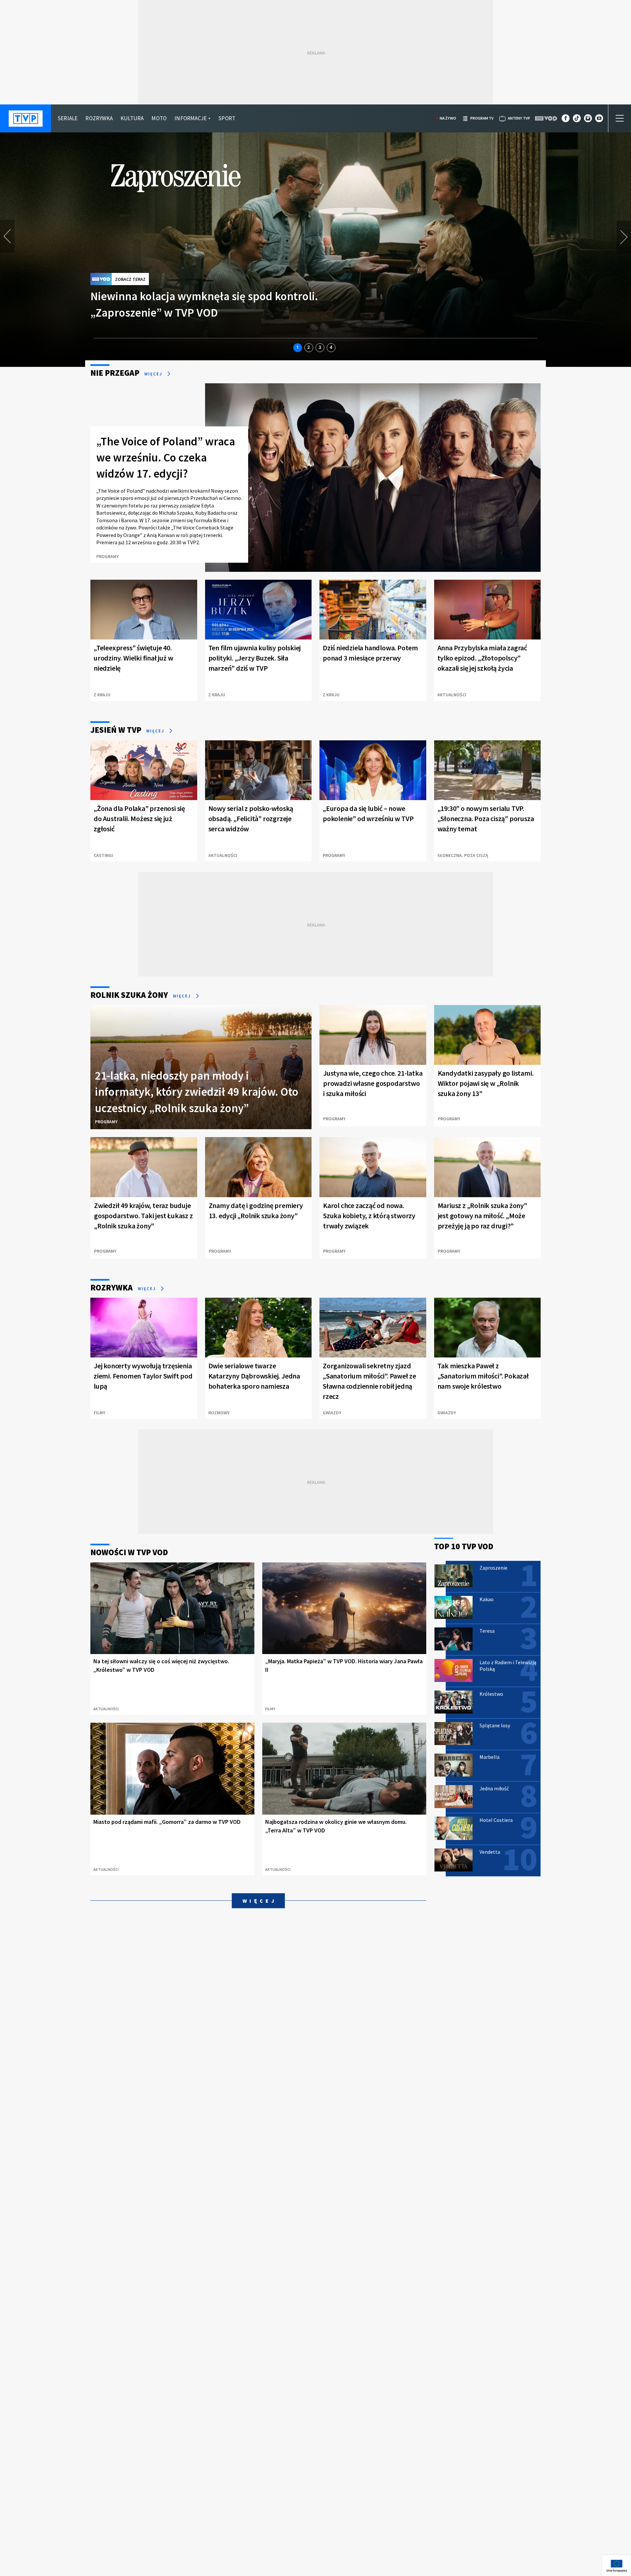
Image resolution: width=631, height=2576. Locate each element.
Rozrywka (99, 118)
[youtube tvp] (599, 120)
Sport (227, 118)
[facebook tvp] (566, 120)
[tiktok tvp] (577, 120)
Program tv (482, 118)
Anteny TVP (519, 118)
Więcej (154, 374)
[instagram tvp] (588, 120)
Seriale (68, 118)
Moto (159, 118)
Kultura (132, 118)
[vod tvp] (547, 118)
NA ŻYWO (448, 118)
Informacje (191, 118)
